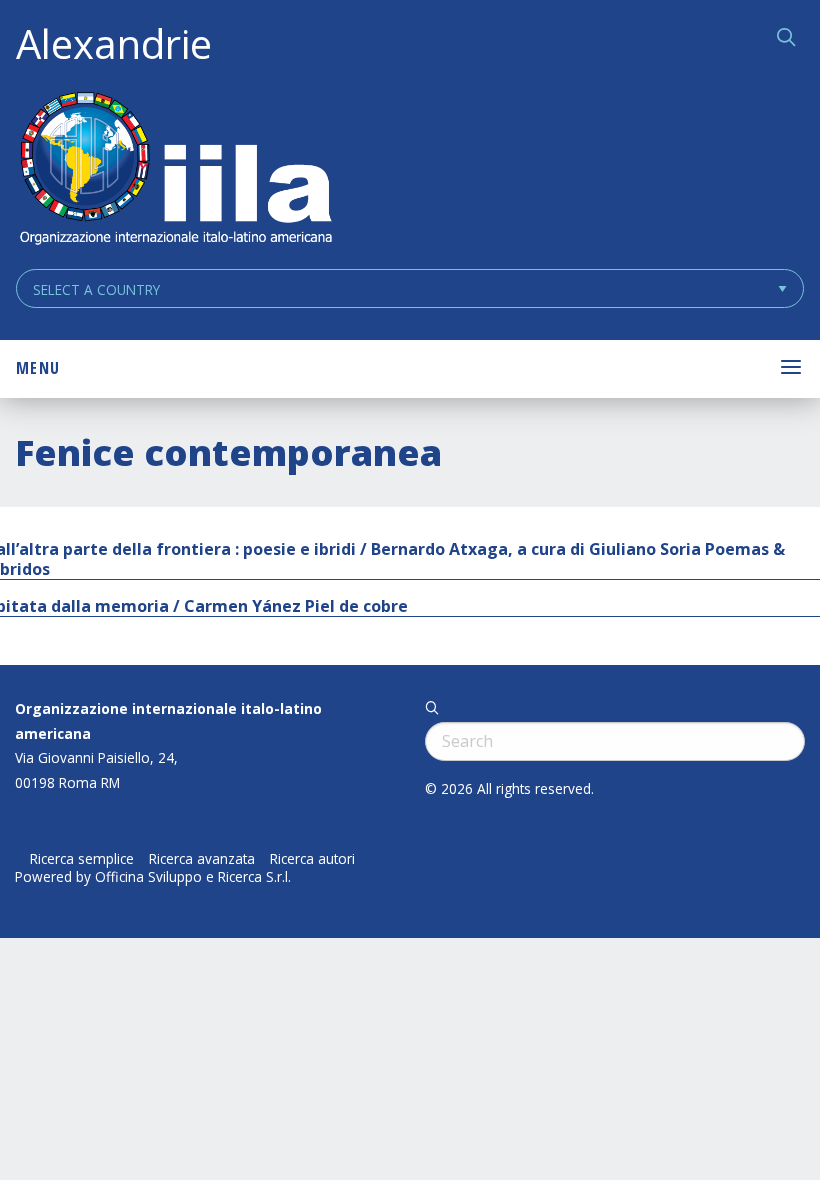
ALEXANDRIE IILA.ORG (175, 170)
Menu (38, 368)
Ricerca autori (312, 859)
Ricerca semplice (82, 859)
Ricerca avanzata (202, 859)
